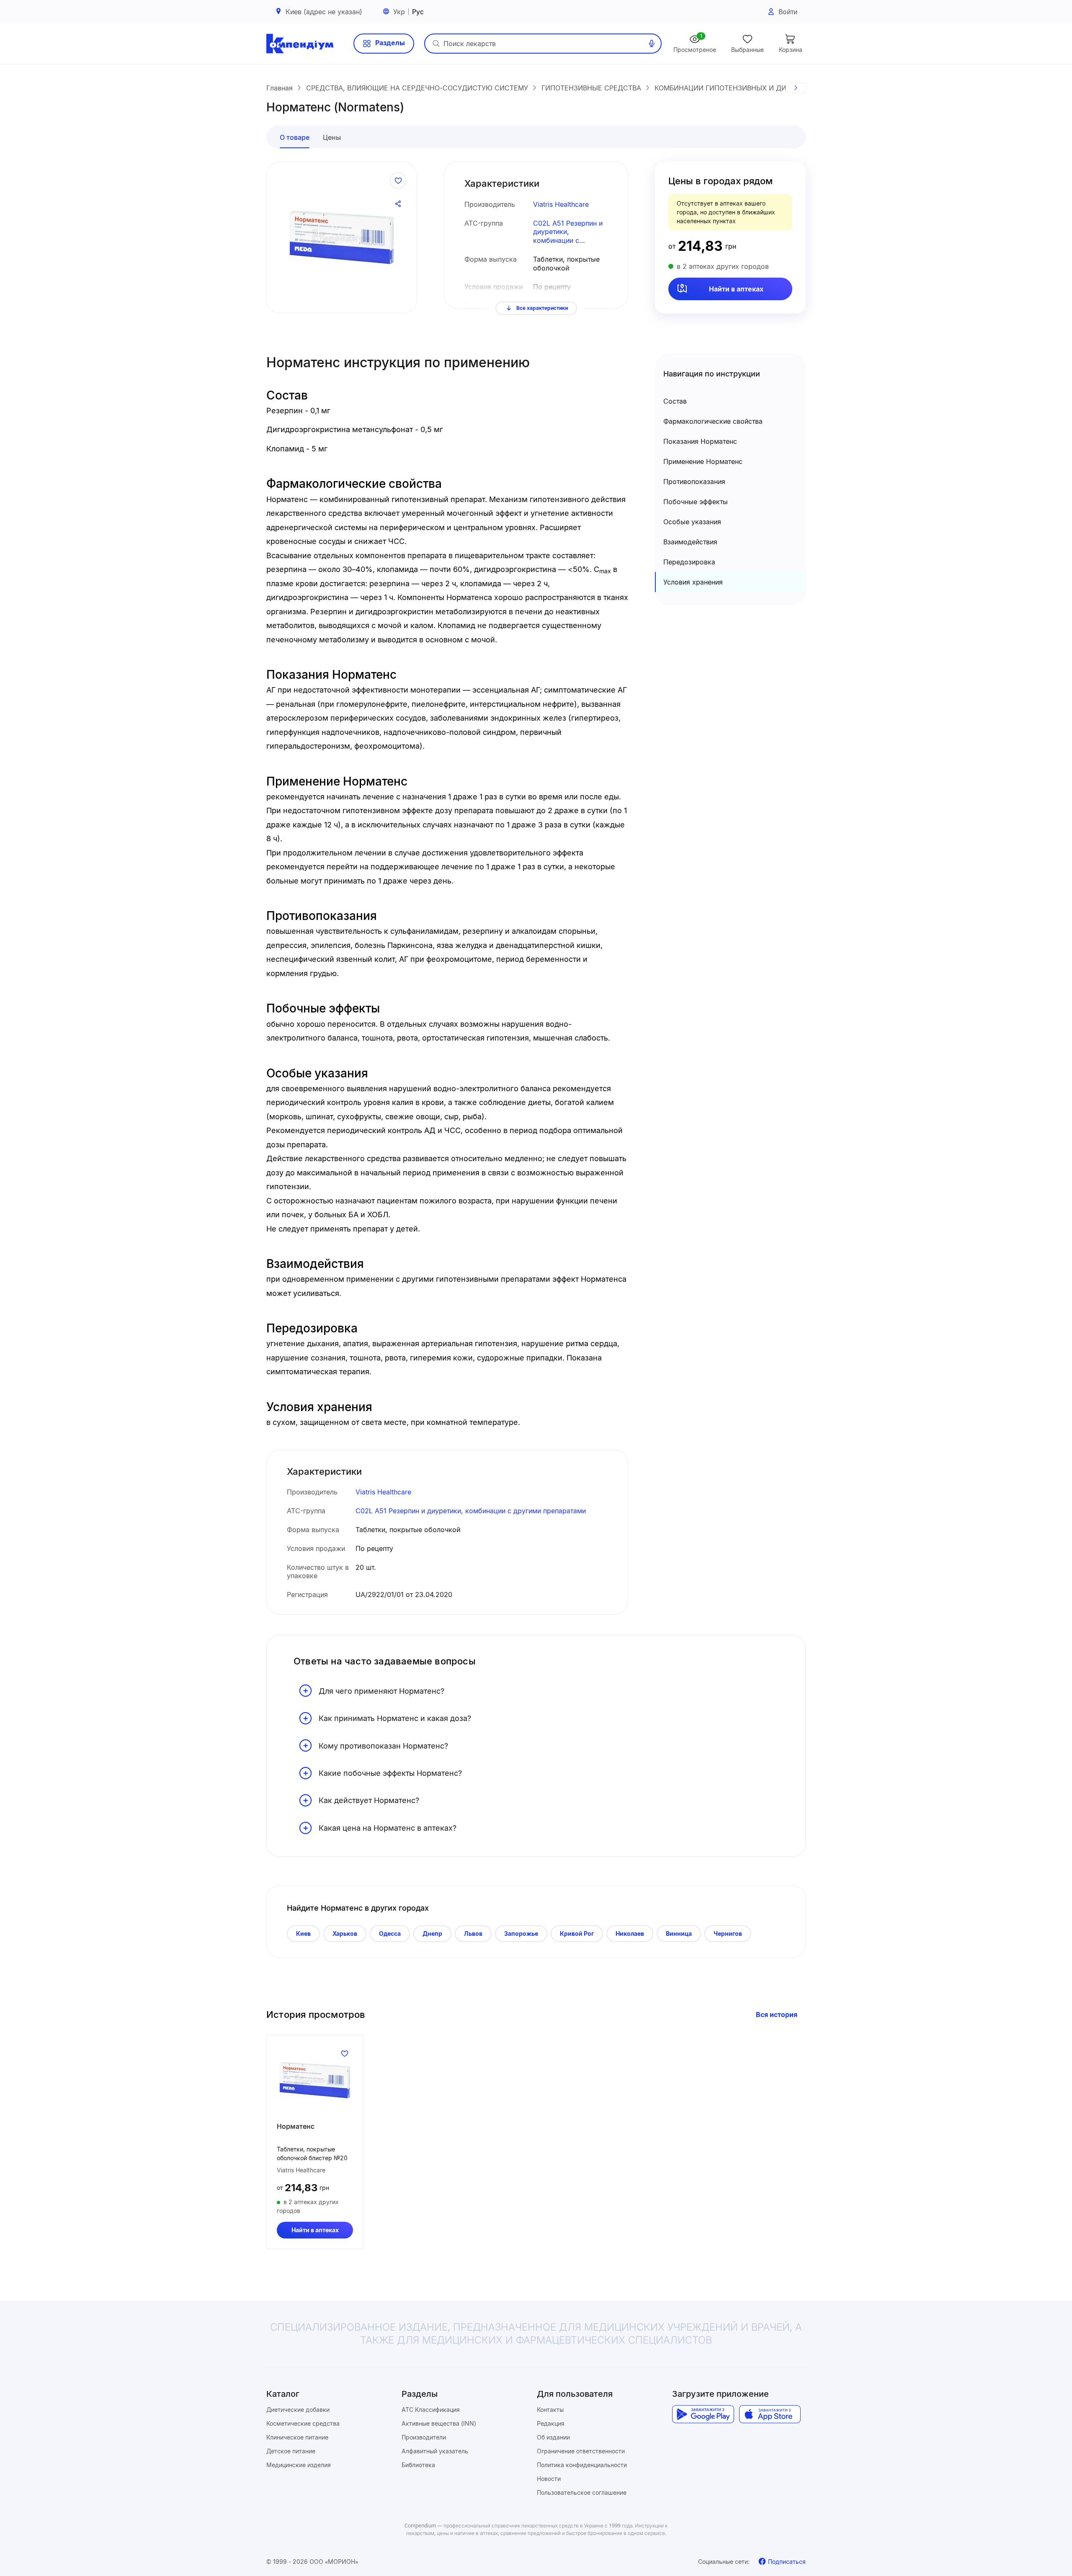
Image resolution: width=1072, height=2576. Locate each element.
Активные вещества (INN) (439, 2423)
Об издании (553, 2437)
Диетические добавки (298, 2410)
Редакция (551, 2423)
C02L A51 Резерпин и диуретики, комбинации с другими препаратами (569, 232)
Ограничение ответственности (581, 2451)
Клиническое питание (297, 2437)
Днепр (432, 1933)
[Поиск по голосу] (652, 44)
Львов (473, 1933)
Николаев (630, 1933)
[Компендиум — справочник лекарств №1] (300, 44)
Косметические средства (303, 2423)
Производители (424, 2437)
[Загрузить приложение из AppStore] (770, 2414)
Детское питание (291, 2451)
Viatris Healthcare (561, 204)
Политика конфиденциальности (582, 2465)
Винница (679, 1933)
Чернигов (728, 1933)
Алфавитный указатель (435, 2451)
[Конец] (796, 88)
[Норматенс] (315, 2080)
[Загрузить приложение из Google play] (703, 2414)
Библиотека (418, 2465)
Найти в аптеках (736, 289)
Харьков (345, 1933)
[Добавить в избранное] (398, 180)
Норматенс (296, 2126)
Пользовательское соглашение (582, 2492)
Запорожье (521, 1933)
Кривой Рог (577, 1933)
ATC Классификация (431, 2410)
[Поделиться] (398, 204)
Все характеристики (542, 308)
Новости (549, 2479)
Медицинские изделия (299, 2465)
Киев (303, 1933)
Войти (788, 12)
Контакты (550, 2410)
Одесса (390, 1933)
